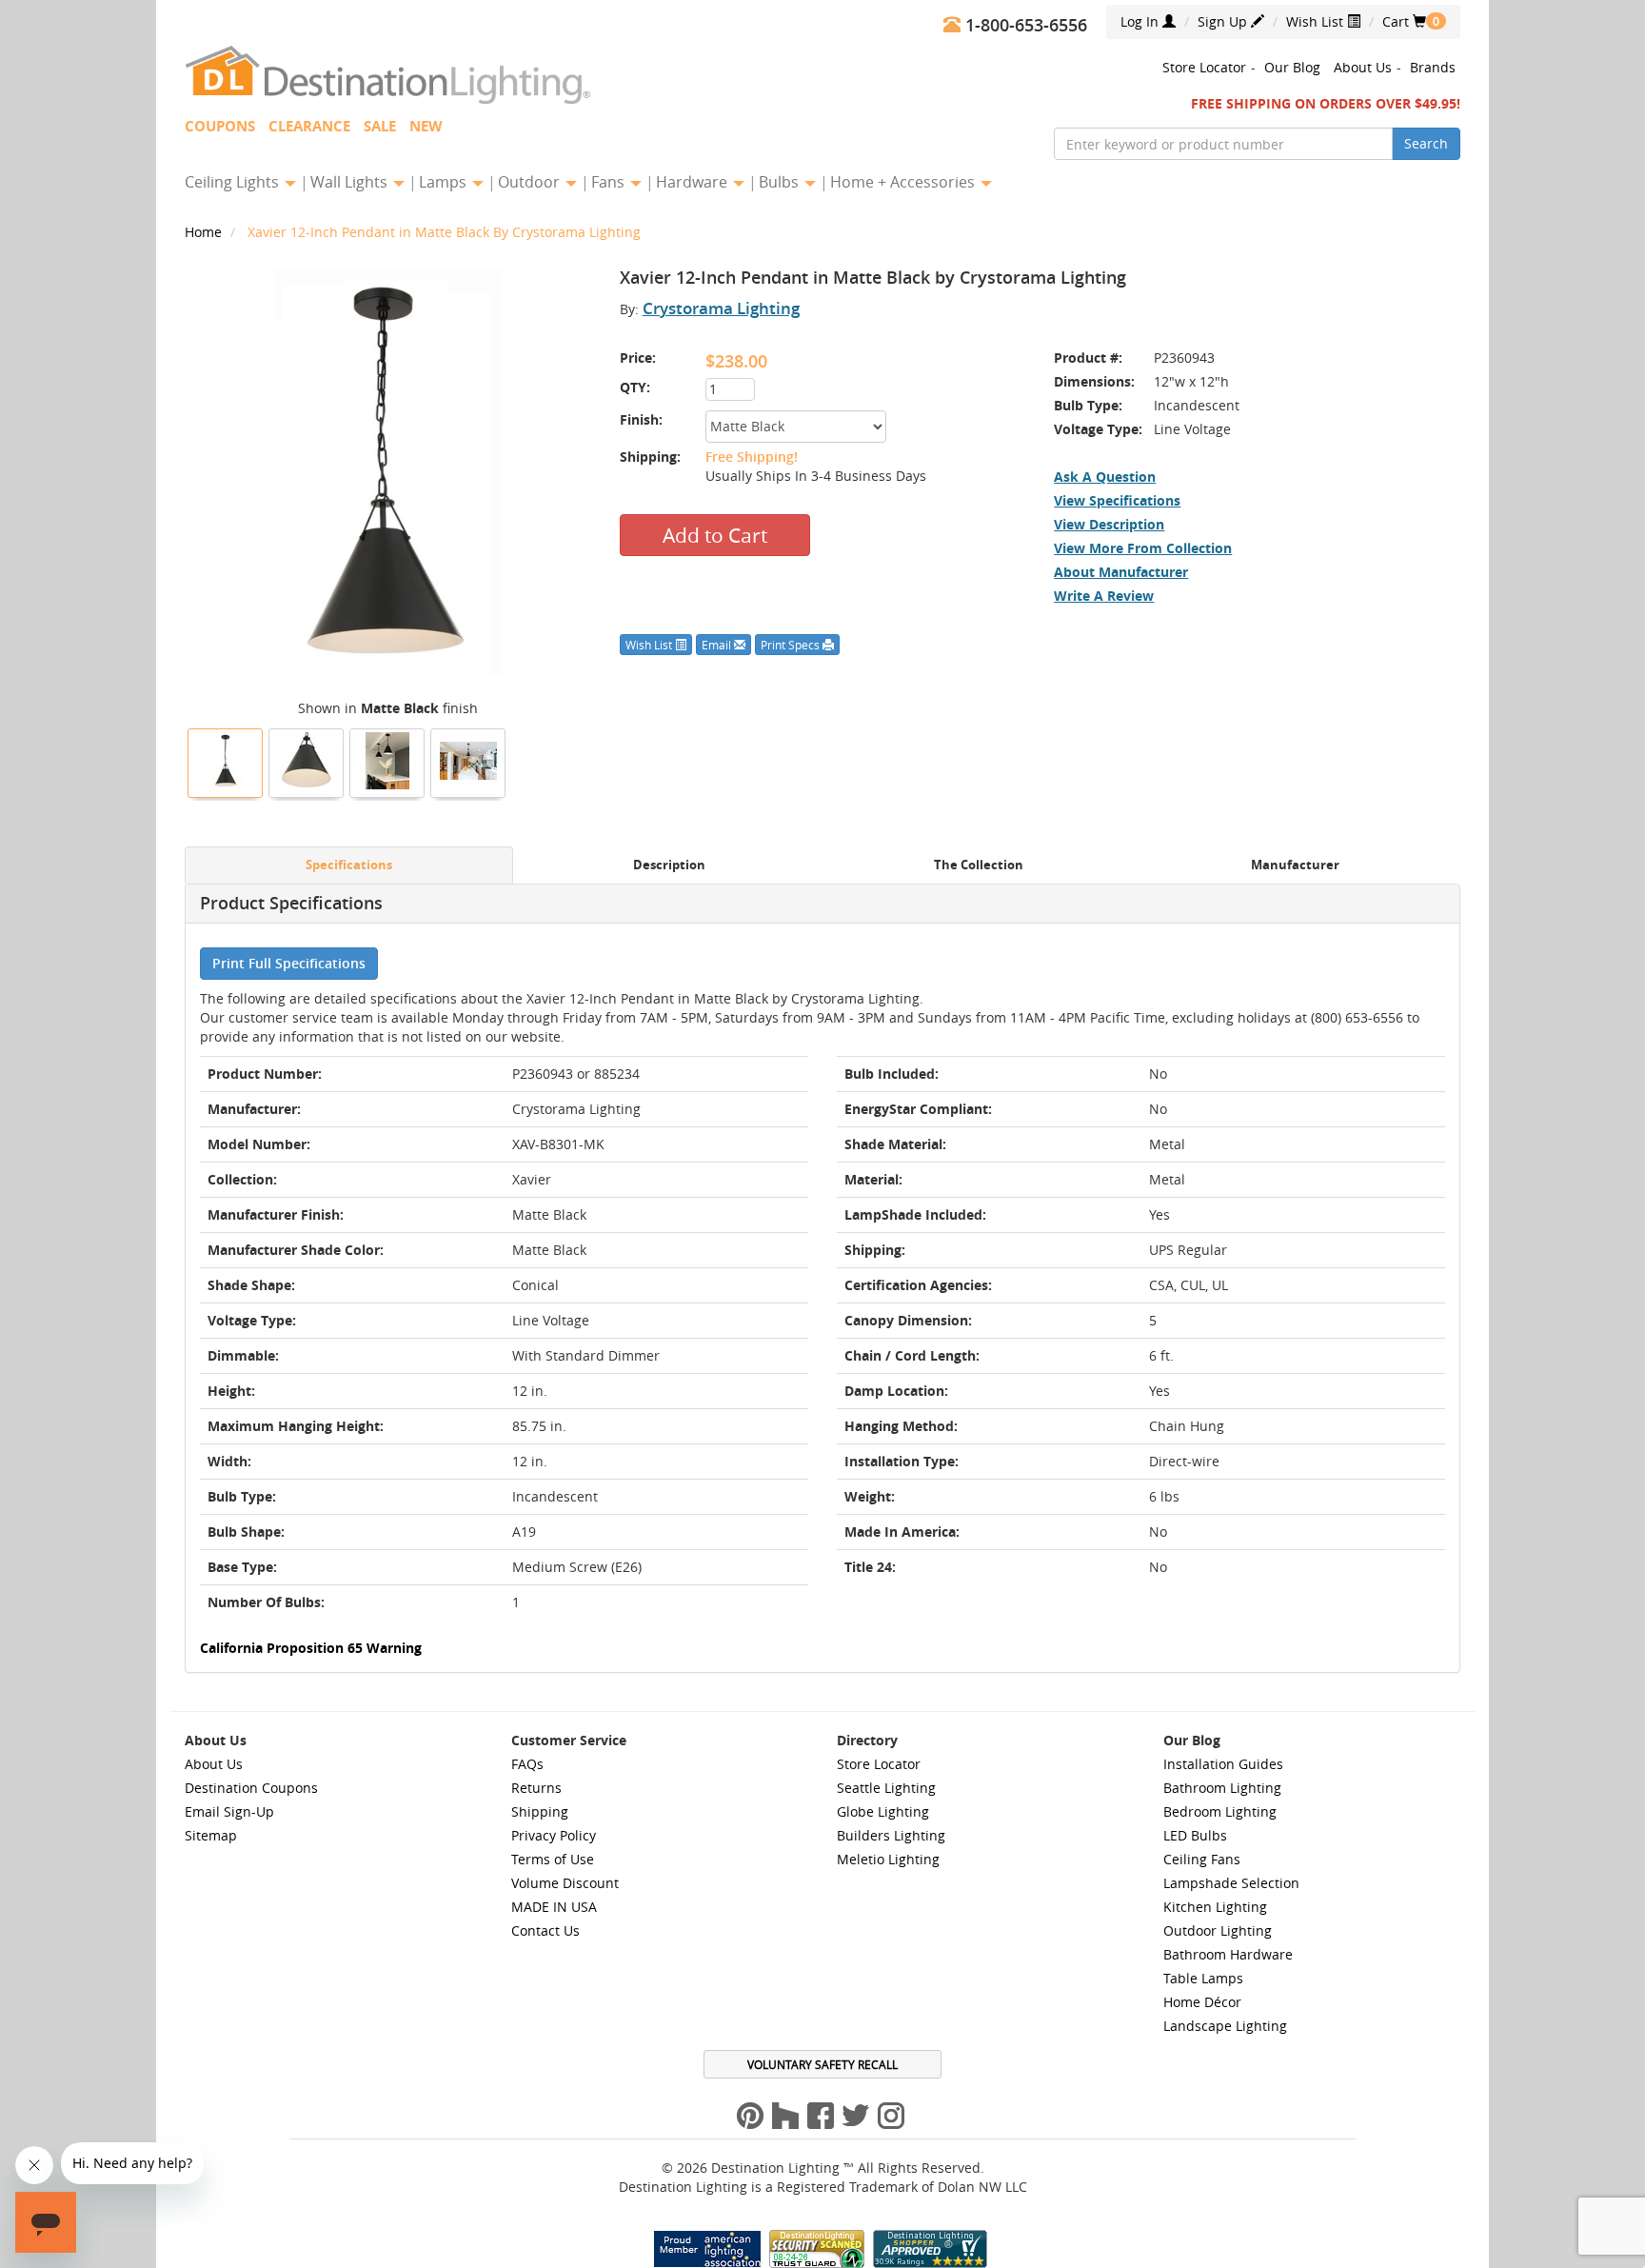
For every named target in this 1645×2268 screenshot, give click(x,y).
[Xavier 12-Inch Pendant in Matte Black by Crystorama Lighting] (226, 761)
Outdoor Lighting (1218, 1930)
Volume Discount (565, 1883)
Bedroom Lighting (1220, 1811)
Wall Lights (351, 182)
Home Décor (1202, 2002)
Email (718, 645)
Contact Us (545, 1930)
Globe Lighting (883, 1811)
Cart (1404, 21)
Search (1426, 143)
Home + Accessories (904, 182)
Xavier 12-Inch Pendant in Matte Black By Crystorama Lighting (444, 232)
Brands (1433, 67)
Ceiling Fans (1202, 1859)
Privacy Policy (554, 1835)
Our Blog (1292, 67)
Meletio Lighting (888, 1859)
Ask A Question (1105, 477)
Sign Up (1224, 21)
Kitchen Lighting (1215, 1907)
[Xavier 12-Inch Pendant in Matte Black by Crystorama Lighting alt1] (307, 761)
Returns (536, 1788)
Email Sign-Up (229, 1811)
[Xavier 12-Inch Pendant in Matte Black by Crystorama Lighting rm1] (468, 761)
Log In (1141, 21)
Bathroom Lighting (1222, 1788)
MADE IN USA (554, 1907)
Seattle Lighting (886, 1788)
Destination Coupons (251, 1788)
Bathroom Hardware (1228, 1954)
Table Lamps (1203, 1978)
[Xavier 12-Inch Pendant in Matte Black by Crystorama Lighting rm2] (387, 761)
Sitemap (211, 1835)
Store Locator (1204, 67)
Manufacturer (1295, 865)
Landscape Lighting (1225, 2026)
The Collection (979, 865)
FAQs (527, 1764)
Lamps (445, 182)
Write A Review (1104, 596)
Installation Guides (1223, 1764)
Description (669, 865)
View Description (1109, 524)
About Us (1363, 67)
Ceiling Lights (234, 182)
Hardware (694, 182)
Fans (610, 182)
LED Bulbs (1195, 1835)
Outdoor (531, 182)
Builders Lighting (891, 1835)
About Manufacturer (1121, 572)
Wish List (1317, 21)
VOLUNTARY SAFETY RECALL (822, 2064)
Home (205, 232)
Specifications (349, 865)
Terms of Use (553, 1859)
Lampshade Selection (1231, 1883)
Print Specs (792, 645)
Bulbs (781, 182)
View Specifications (1117, 500)
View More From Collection (1143, 548)
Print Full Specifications (289, 963)
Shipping (540, 1811)
